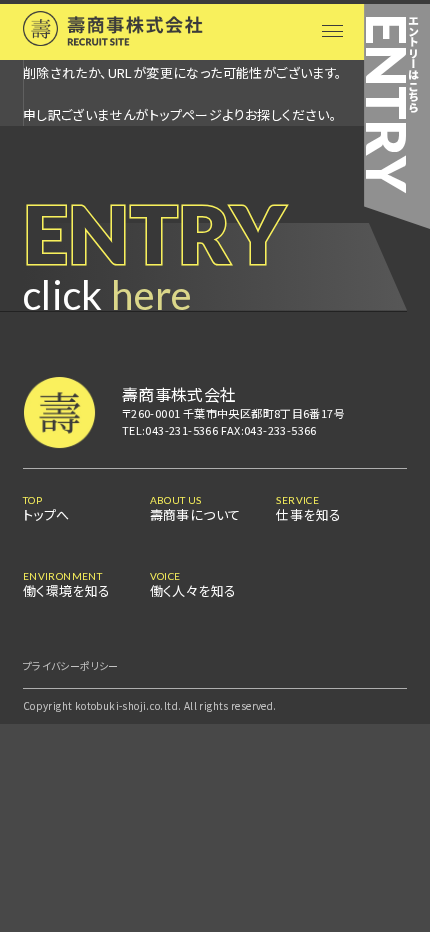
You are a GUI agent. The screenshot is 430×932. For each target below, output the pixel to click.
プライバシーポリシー (71, 665)
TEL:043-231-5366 (170, 430)
